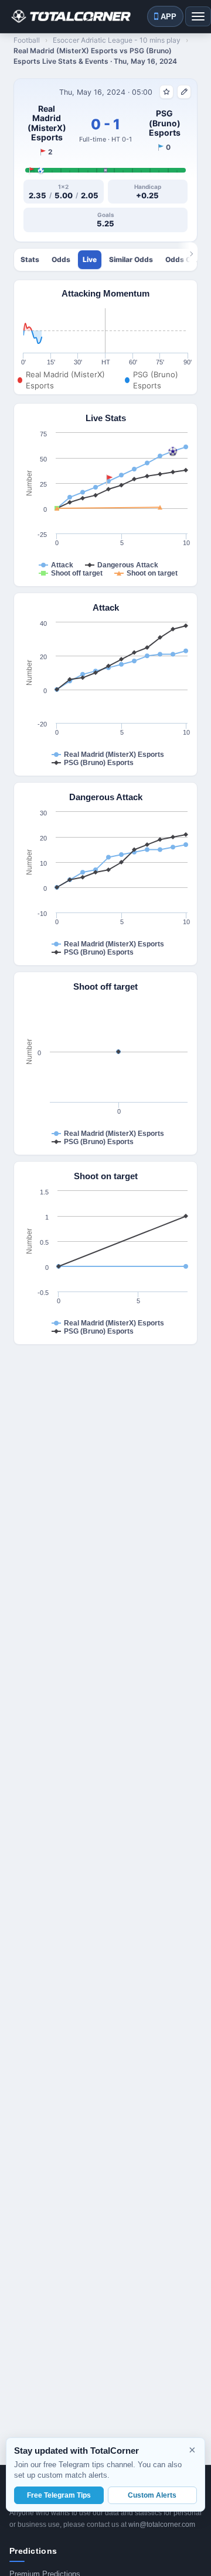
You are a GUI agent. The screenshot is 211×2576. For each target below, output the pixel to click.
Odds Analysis (61, 260)
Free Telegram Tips (59, 2495)
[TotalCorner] (70, 16)
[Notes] (184, 92)
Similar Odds (131, 260)
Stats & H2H (30, 260)
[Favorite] (166, 92)
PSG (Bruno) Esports (165, 123)
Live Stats (90, 260)
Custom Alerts (152, 2495)
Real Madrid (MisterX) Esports (47, 123)
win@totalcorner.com (162, 2525)
